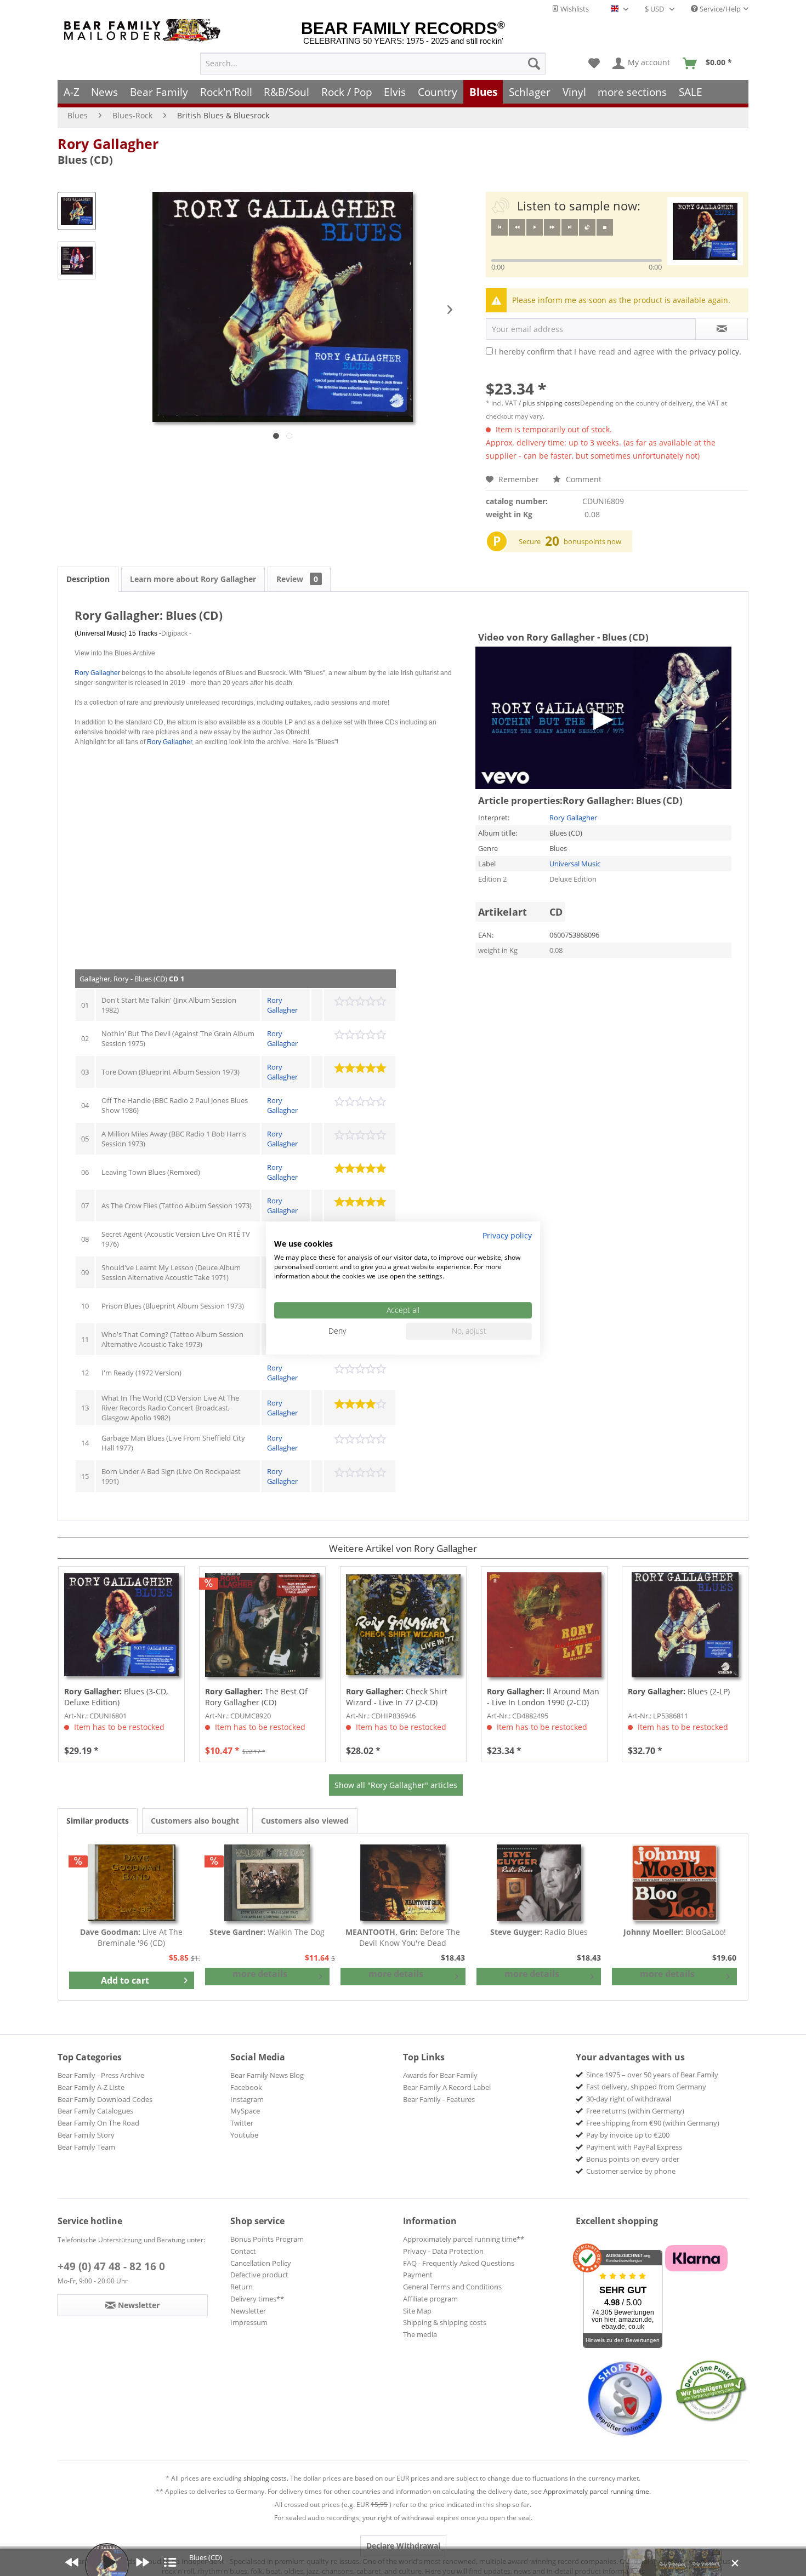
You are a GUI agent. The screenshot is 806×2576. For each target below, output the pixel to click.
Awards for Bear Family (440, 2075)
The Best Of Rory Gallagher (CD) (256, 1697)
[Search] (534, 64)
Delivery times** (257, 2299)
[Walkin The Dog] (268, 1883)
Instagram (247, 2099)
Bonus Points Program (267, 2239)
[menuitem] (373, 64)
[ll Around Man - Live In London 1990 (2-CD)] (544, 1625)
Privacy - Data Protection (443, 2251)
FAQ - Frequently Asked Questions (459, 2263)
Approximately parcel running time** (464, 2239)
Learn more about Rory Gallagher (193, 579)
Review (297, 579)
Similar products (98, 1821)
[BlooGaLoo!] (674, 1883)
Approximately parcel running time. (597, 2491)
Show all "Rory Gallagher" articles (396, 1785)
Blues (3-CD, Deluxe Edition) (116, 1697)
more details (260, 1974)
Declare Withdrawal (403, 2546)
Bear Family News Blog (267, 2075)
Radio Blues (539, 1932)
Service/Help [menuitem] (719, 9)
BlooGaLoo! (675, 1932)
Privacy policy (507, 1235)
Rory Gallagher (108, 144)
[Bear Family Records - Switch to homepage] (144, 30)
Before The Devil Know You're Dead (403, 1937)
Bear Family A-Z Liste (91, 2087)
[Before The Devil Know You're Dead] (403, 1883)
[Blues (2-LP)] (685, 1625)
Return (242, 2287)
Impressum (249, 2322)
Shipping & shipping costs (445, 2322)
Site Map (417, 2311)
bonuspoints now (592, 541)
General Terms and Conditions (452, 2287)
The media (420, 2334)
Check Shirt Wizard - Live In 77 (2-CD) (397, 1697)
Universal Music (575, 864)
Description (88, 579)
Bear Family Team (86, 2147)
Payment (418, 2275)
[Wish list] (594, 64)
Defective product (259, 2275)
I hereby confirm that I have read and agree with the (618, 352)
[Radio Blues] (539, 1883)
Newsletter (248, 2311)
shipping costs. (266, 2478)
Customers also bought (195, 1821)
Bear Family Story (86, 2135)
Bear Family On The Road (98, 2123)
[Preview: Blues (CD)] (77, 211)
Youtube (244, 2135)
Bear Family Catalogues (95, 2111)
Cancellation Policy (261, 2263)
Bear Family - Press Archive (101, 2075)
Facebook (246, 2087)
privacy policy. (715, 352)
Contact (243, 2251)
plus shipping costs (551, 403)
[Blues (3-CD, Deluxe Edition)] (121, 1625)
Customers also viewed (305, 1821)
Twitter (242, 2123)
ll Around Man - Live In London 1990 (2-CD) (543, 1697)
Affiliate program (430, 2299)
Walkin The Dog (267, 1932)
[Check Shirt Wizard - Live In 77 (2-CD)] (403, 1625)
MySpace (245, 2111)
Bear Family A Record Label (447, 2087)
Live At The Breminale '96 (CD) (131, 1937)
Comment (583, 479)
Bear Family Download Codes (105, 2099)
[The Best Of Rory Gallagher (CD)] (262, 1625)
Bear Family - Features (439, 2099)
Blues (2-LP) (679, 1691)
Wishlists (574, 9)
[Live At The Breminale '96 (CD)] (132, 1883)
